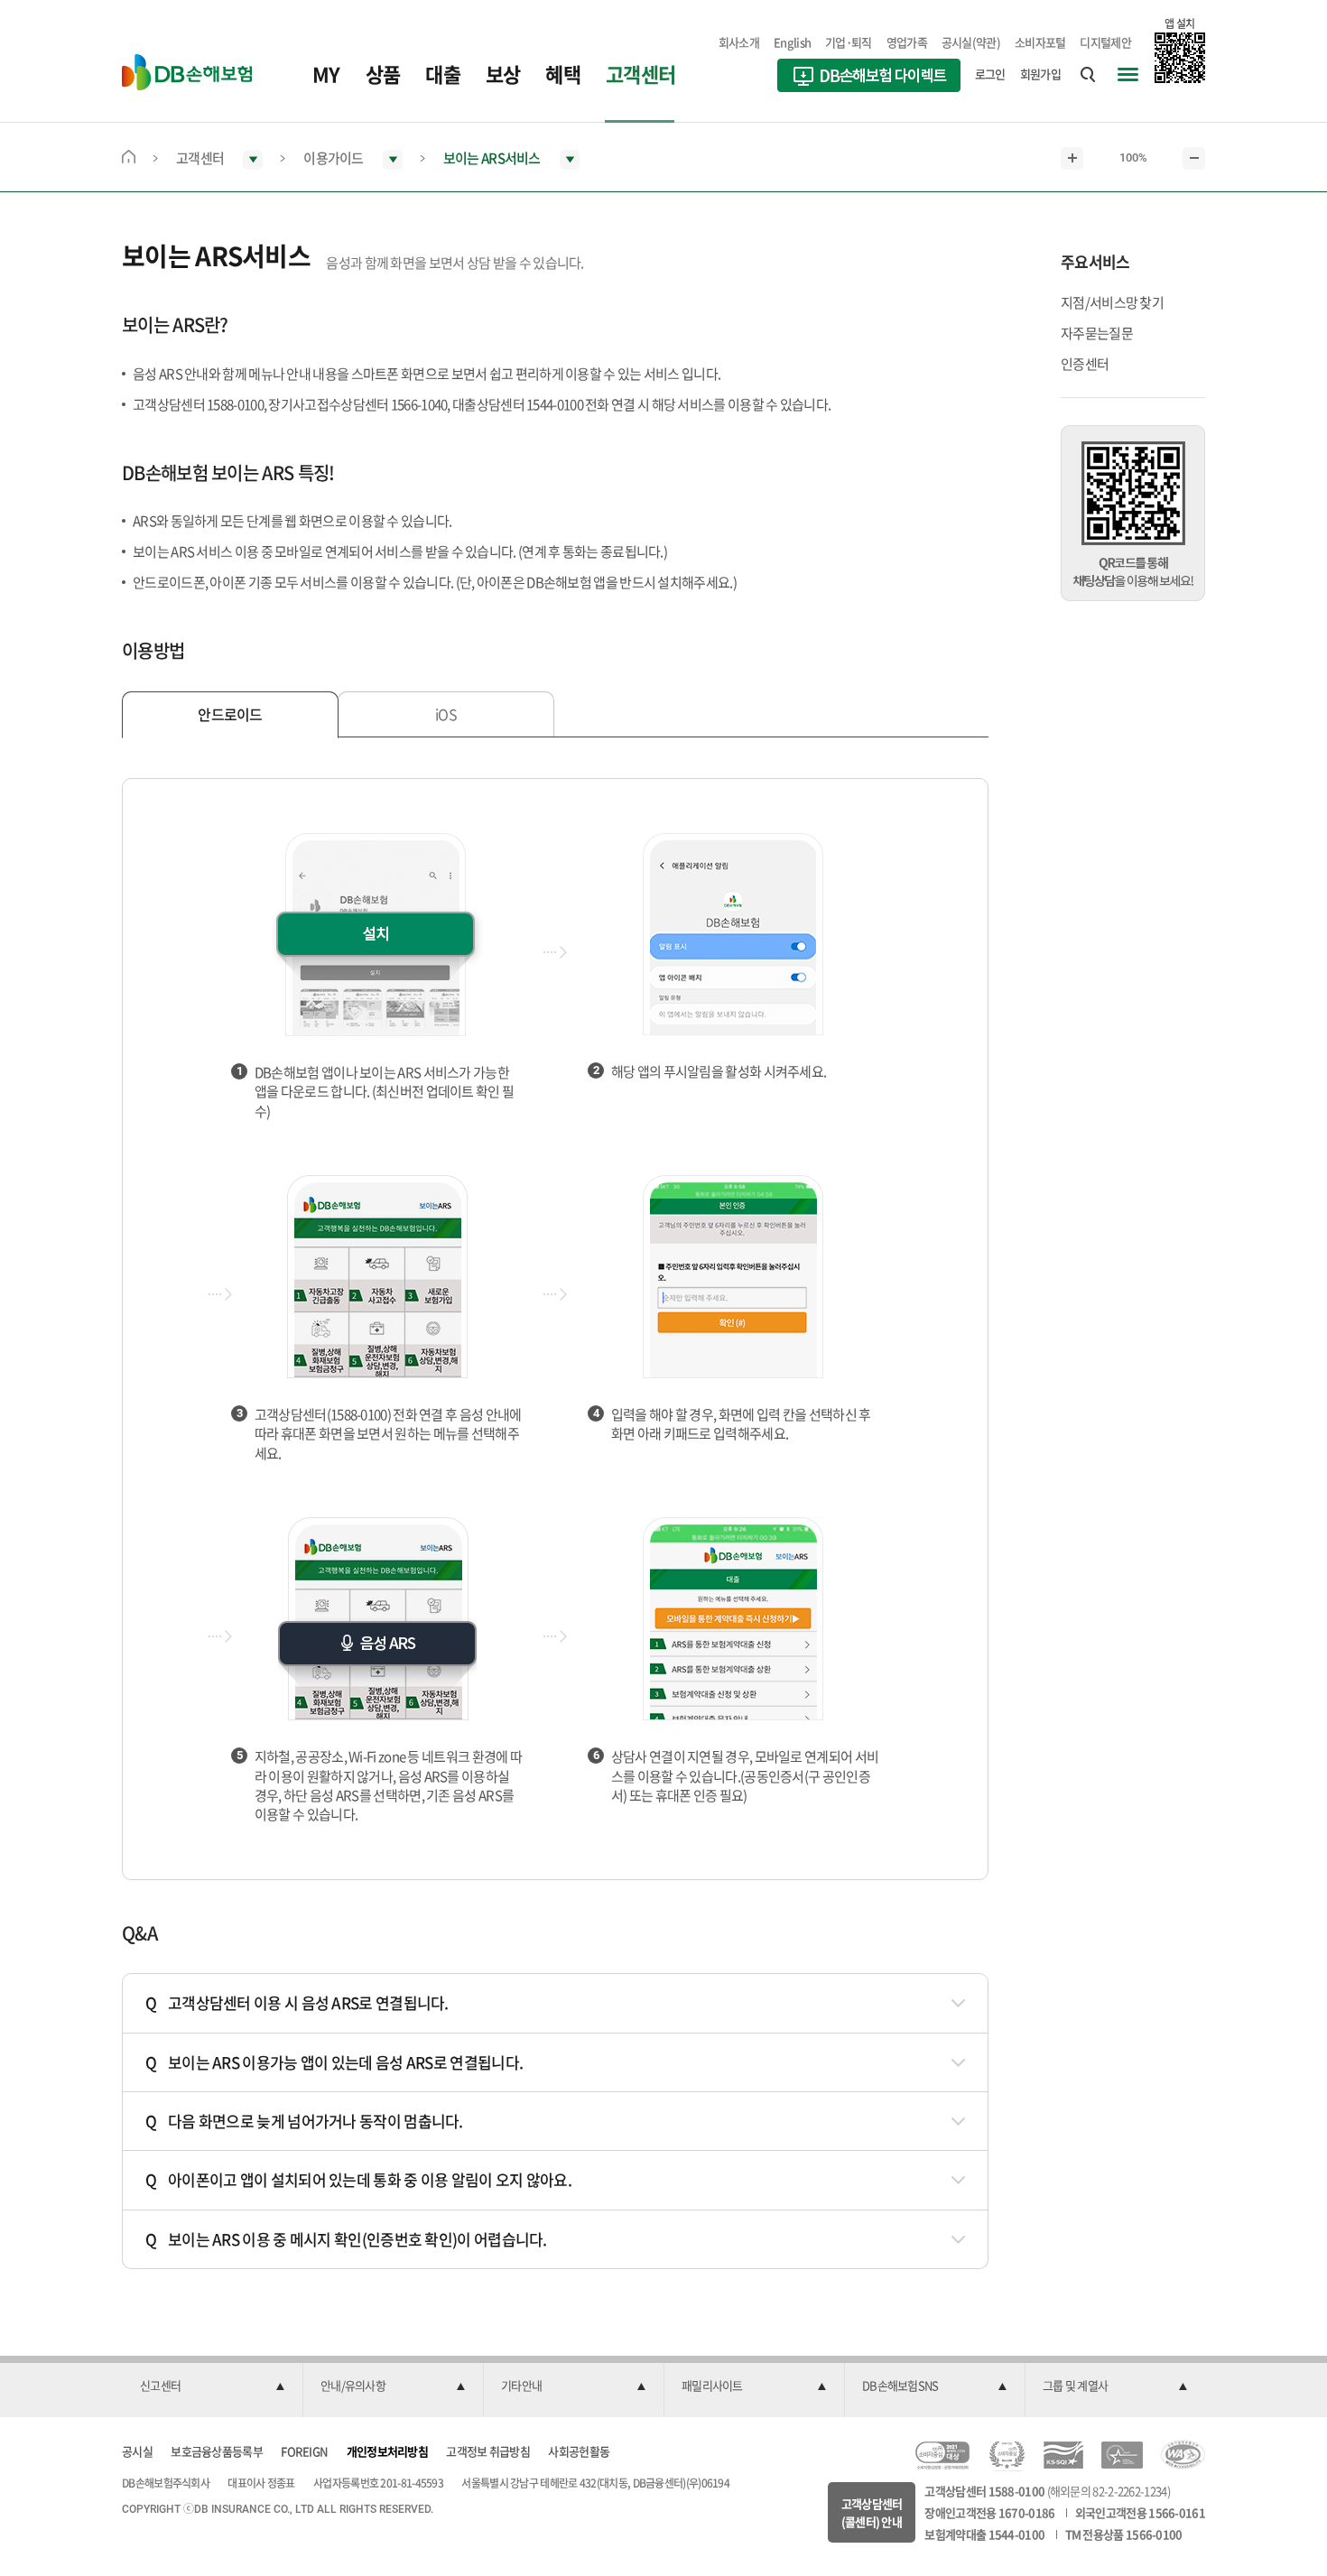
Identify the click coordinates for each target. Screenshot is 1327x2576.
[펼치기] (954, 2001)
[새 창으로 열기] (869, 78)
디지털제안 (1105, 42)
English (792, 42)
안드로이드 (230, 714)
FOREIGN (304, 2451)
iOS (446, 714)
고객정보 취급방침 (488, 2451)
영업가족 (907, 42)
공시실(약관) (971, 42)
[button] (212, 2386)
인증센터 (1085, 364)
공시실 (137, 2451)
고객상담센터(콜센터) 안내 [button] (872, 2512)
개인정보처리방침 (387, 2451)
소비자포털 (1040, 42)
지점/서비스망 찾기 (1112, 302)
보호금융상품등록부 (217, 2451)
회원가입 (1040, 74)
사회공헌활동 (579, 2451)
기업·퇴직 (849, 42)
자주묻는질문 (1097, 333)
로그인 (990, 74)
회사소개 (739, 42)
